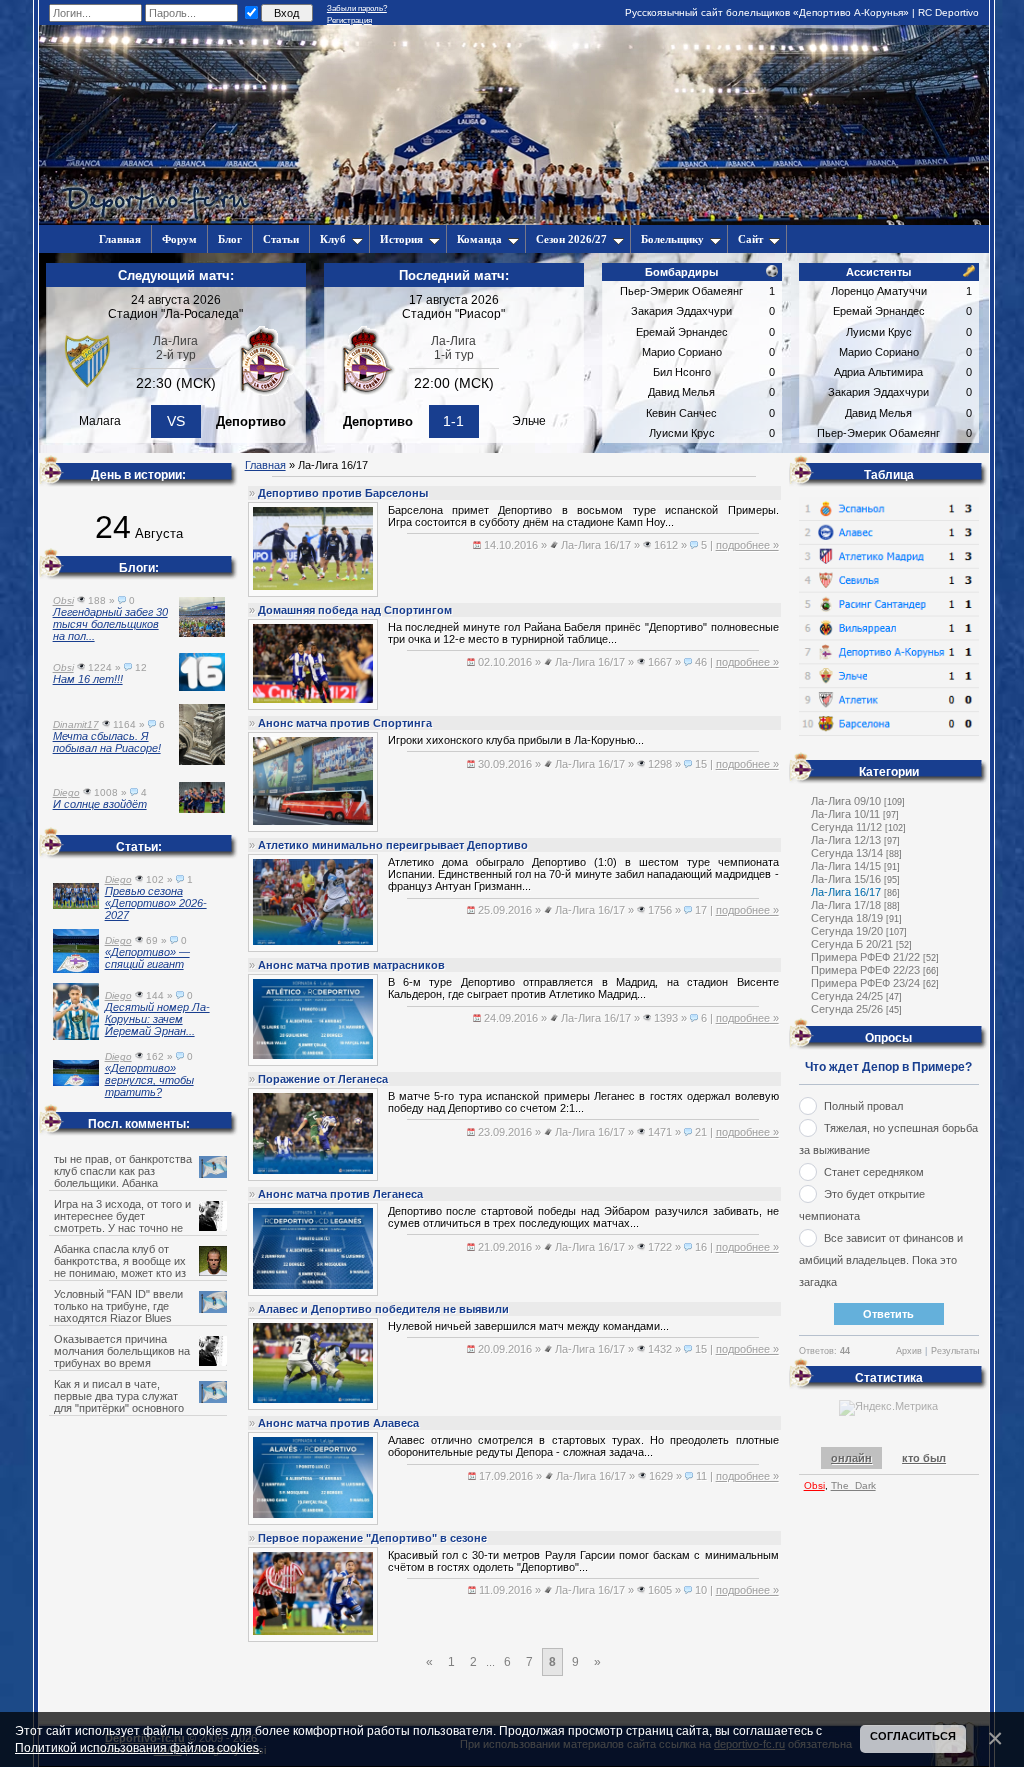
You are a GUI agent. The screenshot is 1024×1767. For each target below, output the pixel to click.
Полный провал (863, 1106)
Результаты (955, 1351)
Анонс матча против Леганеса (340, 1194)
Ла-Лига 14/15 (846, 866)
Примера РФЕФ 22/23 (865, 970)
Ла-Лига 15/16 (846, 879)
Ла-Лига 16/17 (846, 892)
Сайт (750, 239)
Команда (479, 239)
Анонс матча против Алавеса (338, 1423)
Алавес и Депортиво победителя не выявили (383, 1309)
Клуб (333, 239)
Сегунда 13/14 (847, 853)
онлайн (851, 1458)
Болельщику (672, 239)
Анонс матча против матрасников (351, 965)
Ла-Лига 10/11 (845, 814)
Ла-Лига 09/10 (846, 801)
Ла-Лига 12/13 (846, 840)
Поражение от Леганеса (323, 1079)
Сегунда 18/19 (847, 918)
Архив (909, 1351)
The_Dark (853, 1485)
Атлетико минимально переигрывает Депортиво (393, 845)
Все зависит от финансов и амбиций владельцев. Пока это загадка (881, 1260)
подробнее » (747, 545)
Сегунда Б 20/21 (852, 944)
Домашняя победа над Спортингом (355, 610)
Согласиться (913, 1736)
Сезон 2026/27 (571, 239)
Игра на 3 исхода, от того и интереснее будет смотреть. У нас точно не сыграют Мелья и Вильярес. (125, 1222)
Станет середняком (874, 1172)
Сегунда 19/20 (847, 931)
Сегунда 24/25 (847, 996)
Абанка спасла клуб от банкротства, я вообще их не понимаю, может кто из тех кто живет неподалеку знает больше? (135, 1273)
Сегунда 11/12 (846, 827)
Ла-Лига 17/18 (846, 905)
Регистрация (349, 20)
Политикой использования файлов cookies (137, 1747)
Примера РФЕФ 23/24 (865, 983)
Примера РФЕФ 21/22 (865, 957)
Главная (265, 465)
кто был (924, 1458)
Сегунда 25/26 (847, 1009)
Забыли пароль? (357, 8)
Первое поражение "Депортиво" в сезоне (372, 1538)
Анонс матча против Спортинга (345, 723)
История (401, 239)
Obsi (814, 1485)
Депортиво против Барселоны (343, 493)
